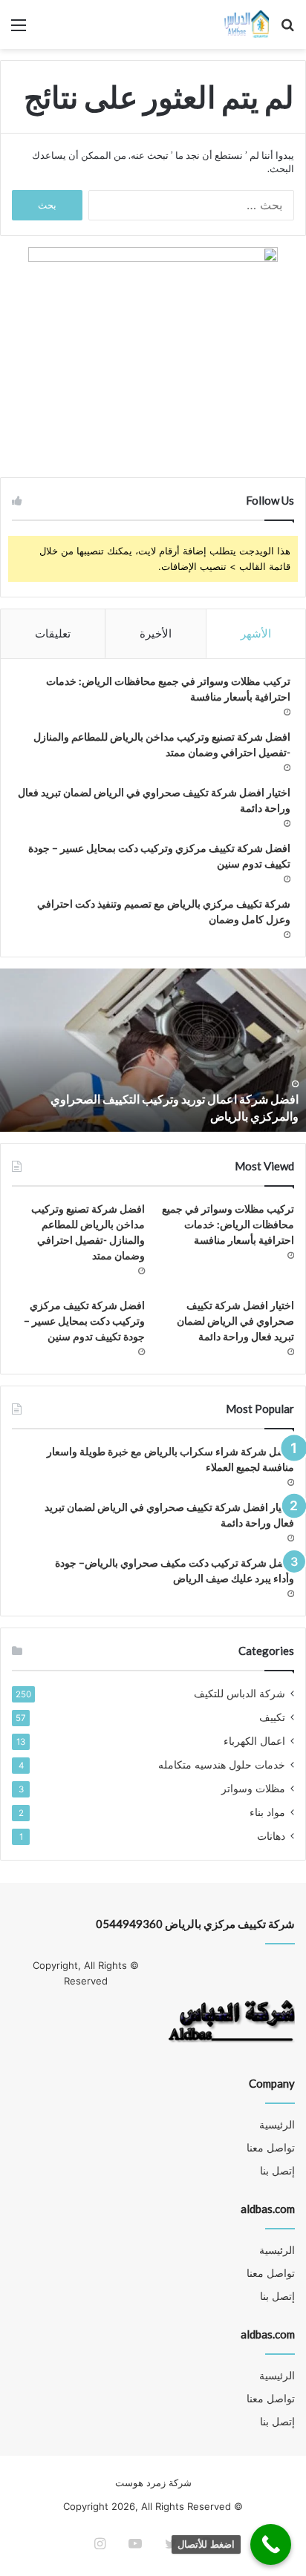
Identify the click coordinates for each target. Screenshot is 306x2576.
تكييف (272, 1717)
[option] (153, 1050)
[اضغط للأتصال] (271, 2544)
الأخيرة (156, 633)
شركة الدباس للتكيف (240, 1694)
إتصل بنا (277, 2171)
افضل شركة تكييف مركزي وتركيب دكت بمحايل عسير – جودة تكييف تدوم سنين (84, 1321)
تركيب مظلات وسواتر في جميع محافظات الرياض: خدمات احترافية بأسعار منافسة (228, 1224)
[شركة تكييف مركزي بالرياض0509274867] (246, 24)
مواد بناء (267, 1812)
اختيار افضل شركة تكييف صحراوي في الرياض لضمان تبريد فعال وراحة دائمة (235, 1321)
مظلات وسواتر (253, 1789)
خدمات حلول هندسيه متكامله (222, 1765)
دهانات (271, 1836)
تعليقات (53, 633)
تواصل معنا (271, 2148)
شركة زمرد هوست (153, 2482)
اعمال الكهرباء (254, 1741)
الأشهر (256, 633)
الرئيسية (277, 2125)
